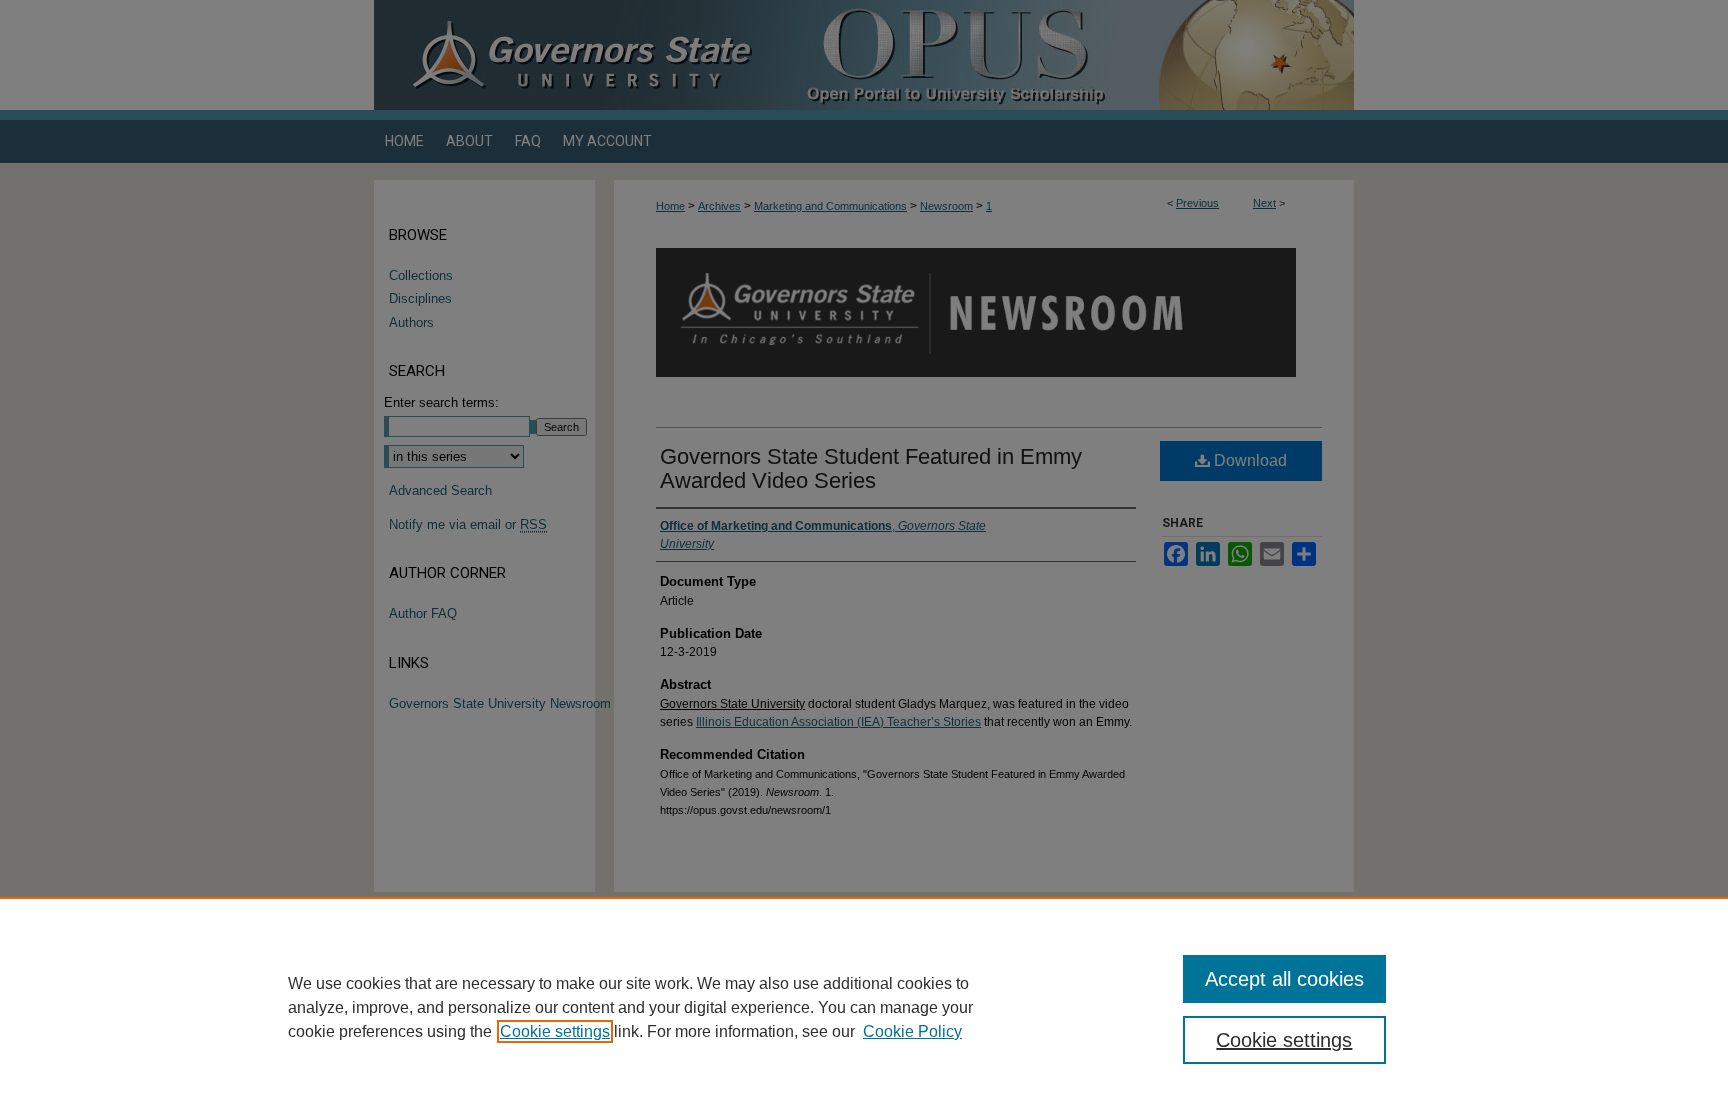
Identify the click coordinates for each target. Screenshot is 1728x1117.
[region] (864, 1007)
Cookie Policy (912, 1031)
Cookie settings (555, 1031)
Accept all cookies (1284, 979)
